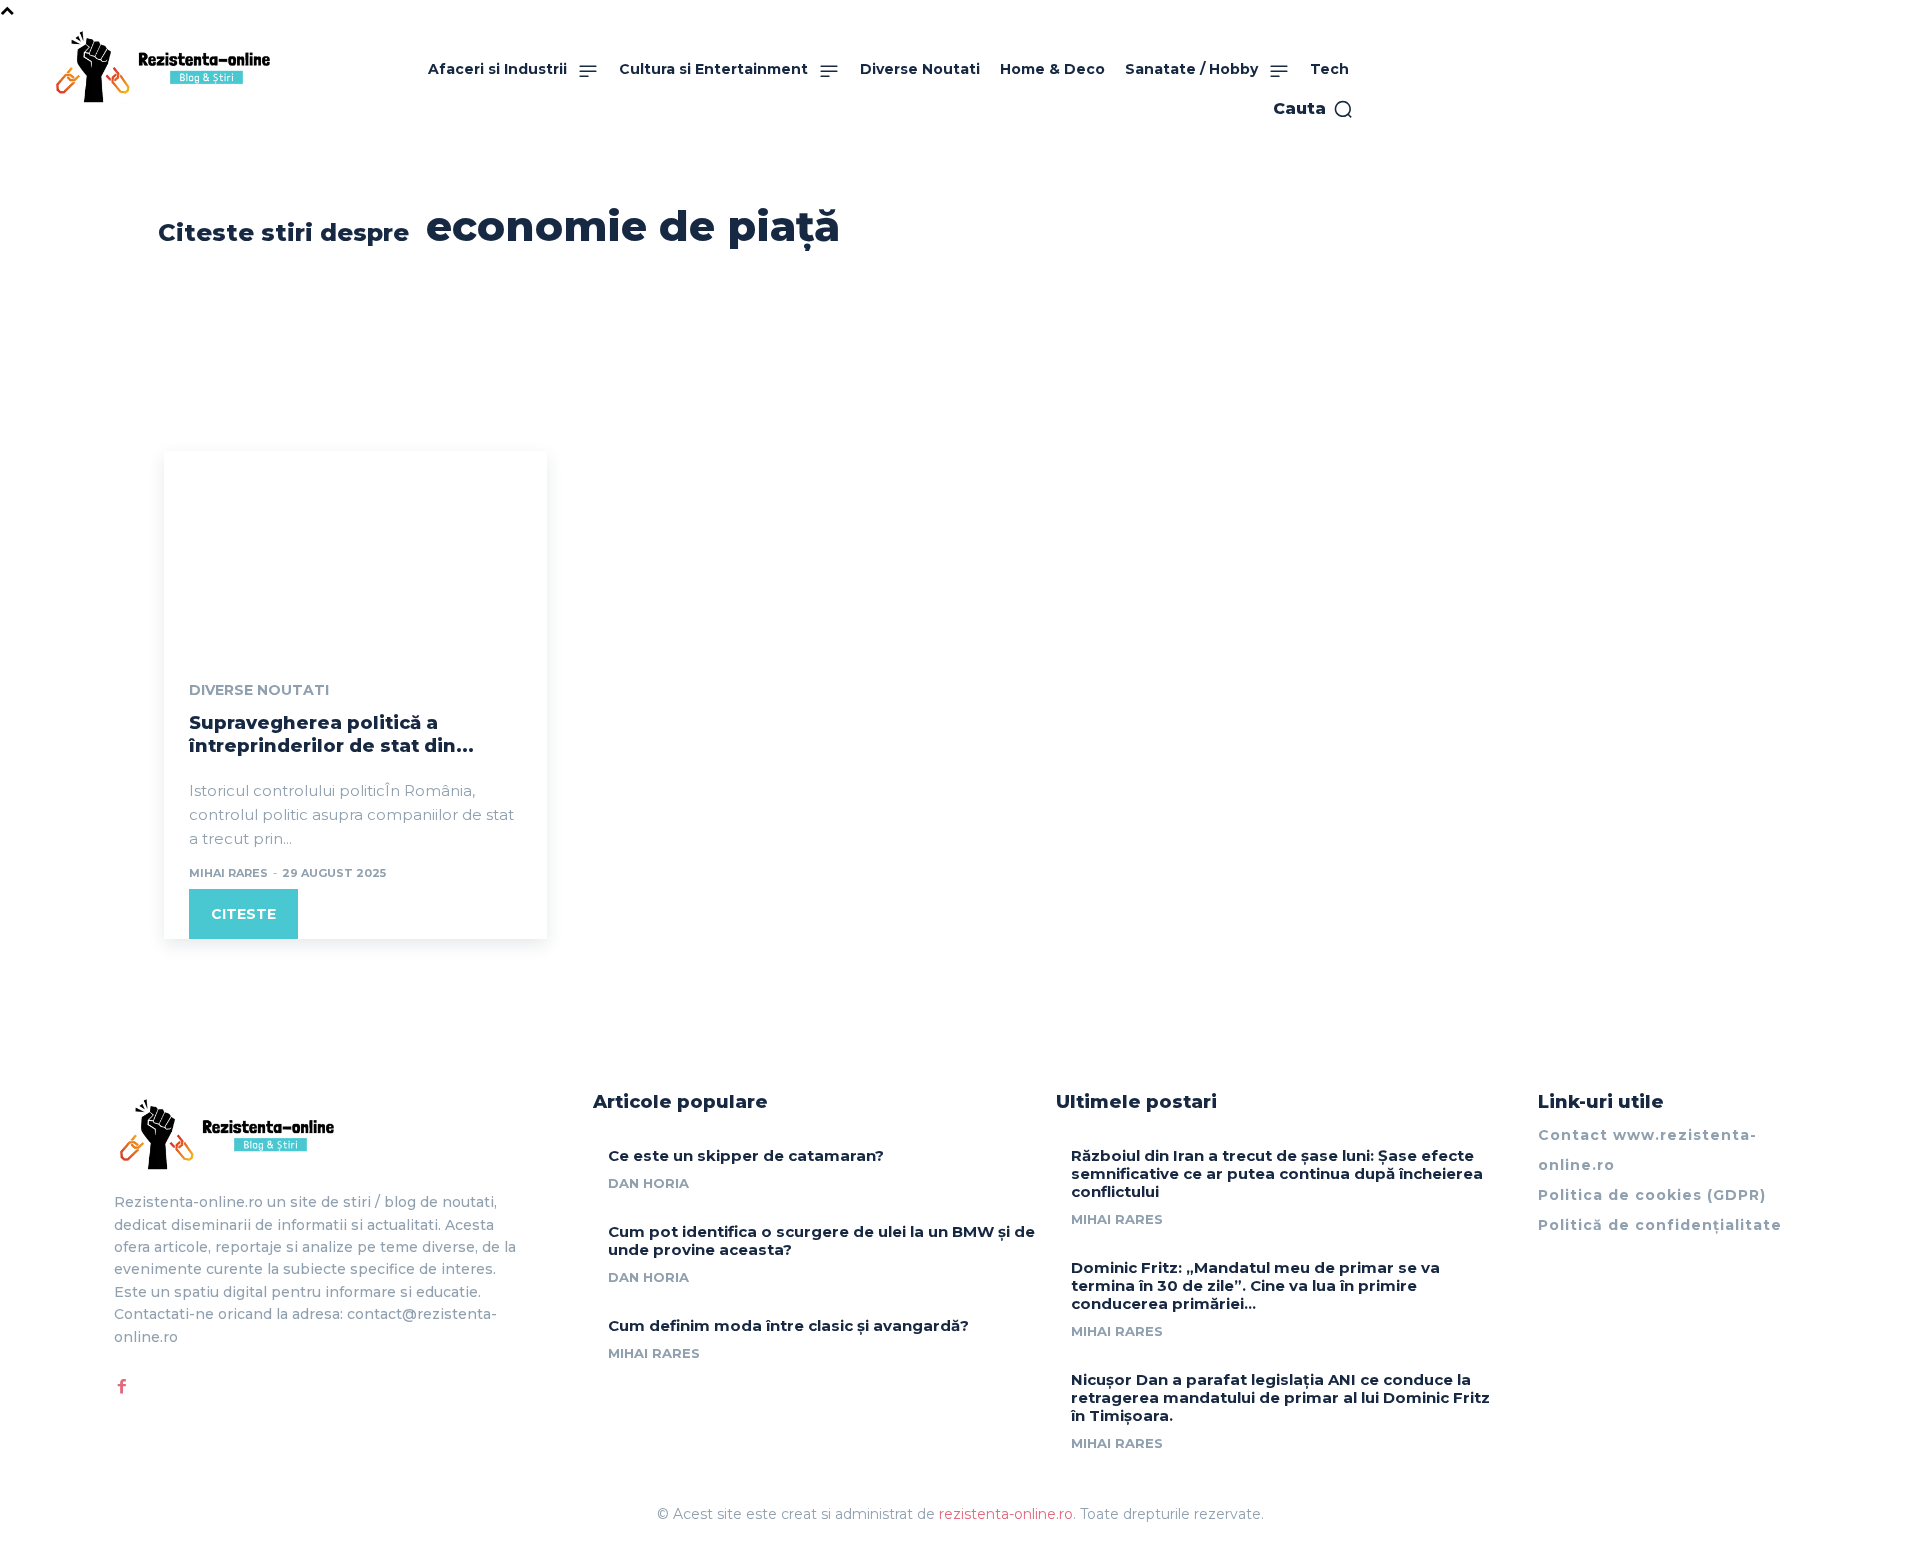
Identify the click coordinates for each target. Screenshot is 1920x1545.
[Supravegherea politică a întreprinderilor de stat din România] (355, 547)
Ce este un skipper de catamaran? (746, 1155)
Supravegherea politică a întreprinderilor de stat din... (331, 734)
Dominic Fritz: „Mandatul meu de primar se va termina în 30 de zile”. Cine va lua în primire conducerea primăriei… (1255, 1285)
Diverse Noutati (259, 690)
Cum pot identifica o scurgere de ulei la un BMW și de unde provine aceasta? (821, 1240)
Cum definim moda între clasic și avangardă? (788, 1325)
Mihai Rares (228, 873)
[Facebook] (122, 1386)
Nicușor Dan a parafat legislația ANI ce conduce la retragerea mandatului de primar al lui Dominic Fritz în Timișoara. (1280, 1397)
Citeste (243, 914)
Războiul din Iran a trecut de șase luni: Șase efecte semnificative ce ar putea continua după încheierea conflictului (1277, 1173)
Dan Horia (648, 1183)
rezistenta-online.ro (1006, 1514)
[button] (1313, 109)
